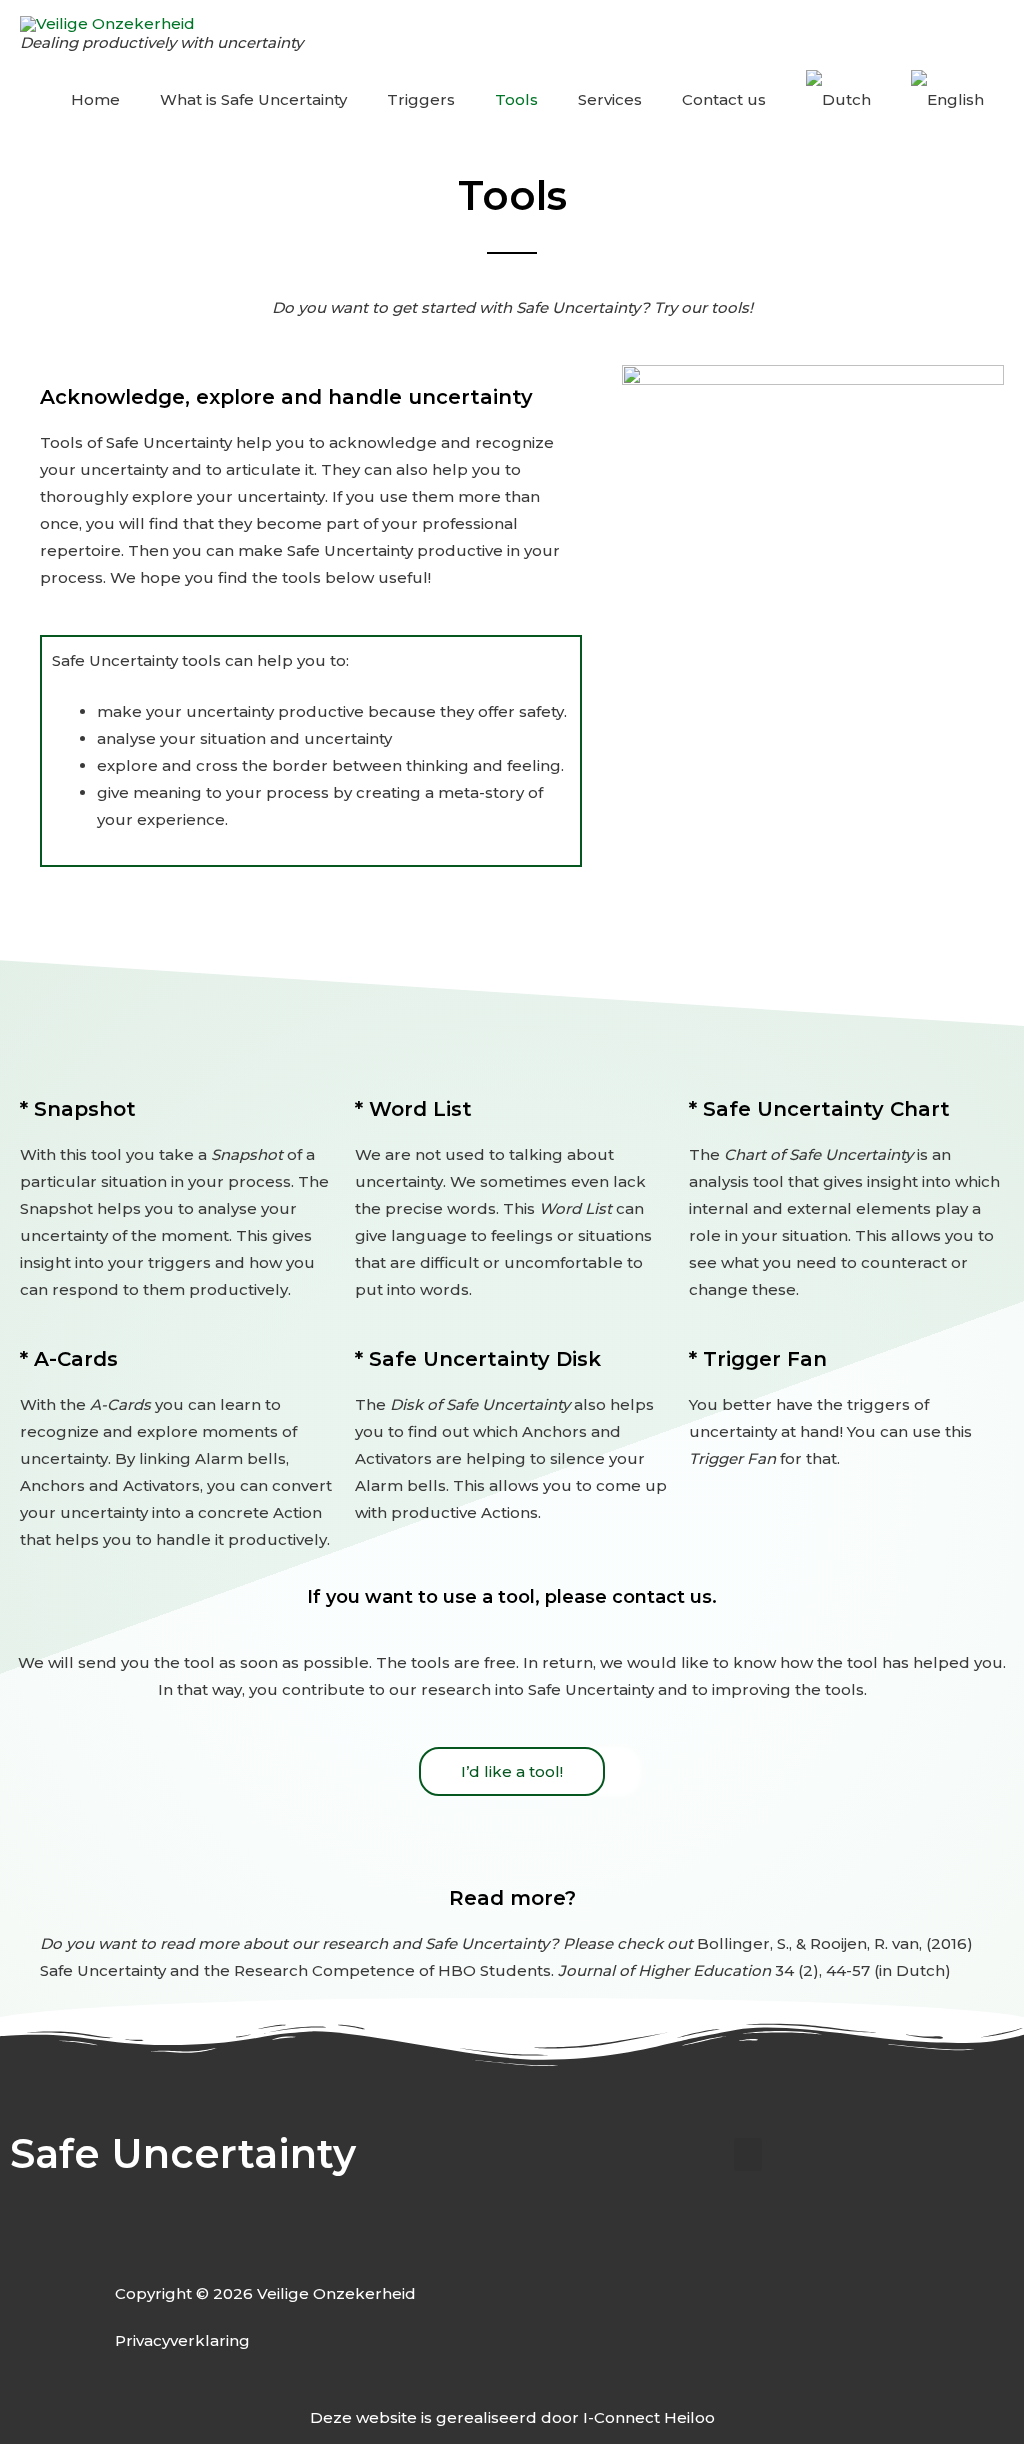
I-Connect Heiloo (649, 2417)
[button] (748, 2154)
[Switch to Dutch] (838, 100)
